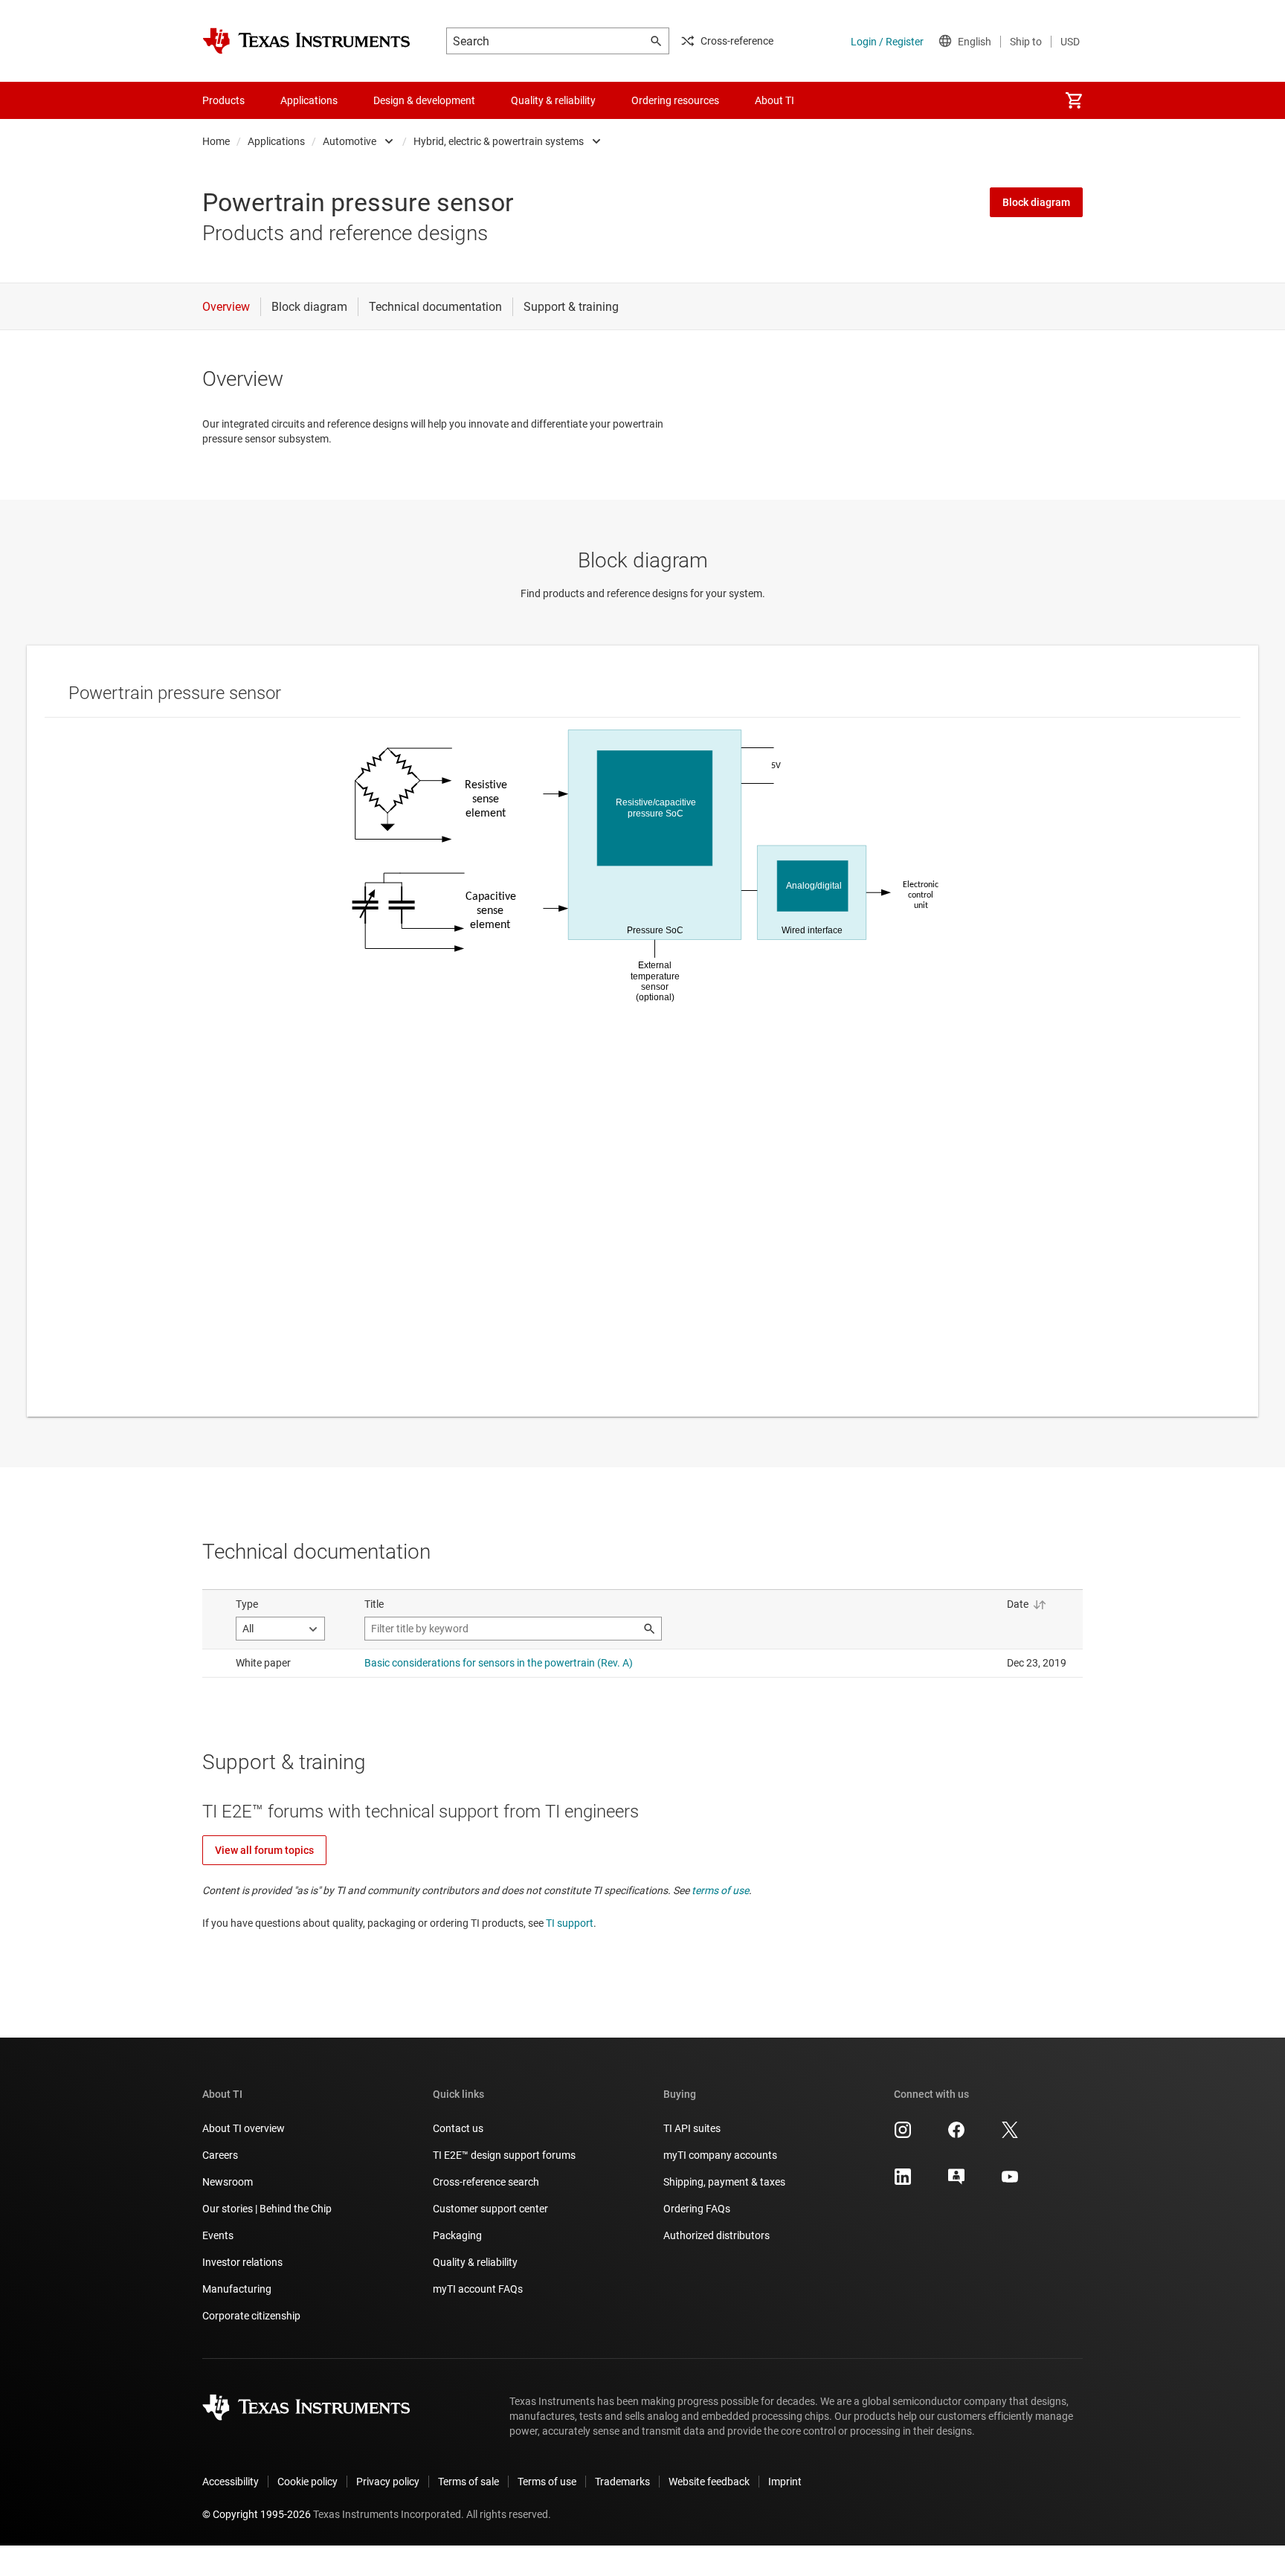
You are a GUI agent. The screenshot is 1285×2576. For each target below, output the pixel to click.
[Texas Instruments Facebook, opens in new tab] (956, 2135)
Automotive (350, 141)
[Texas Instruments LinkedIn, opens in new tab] (903, 2182)
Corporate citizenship (251, 2316)
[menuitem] (1074, 100)
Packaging (457, 2235)
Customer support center (490, 2209)
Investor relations (242, 2262)
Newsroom (228, 2182)
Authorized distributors (716, 2235)
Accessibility (231, 2482)
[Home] (306, 41)
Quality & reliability (475, 2262)
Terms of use (547, 2482)
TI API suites (692, 2128)
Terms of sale (468, 2482)
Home (216, 141)
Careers (220, 2155)
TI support (570, 1923)
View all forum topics (264, 1850)
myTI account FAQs (478, 2289)
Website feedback (709, 2482)
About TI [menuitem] (774, 100)
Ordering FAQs (697, 2209)
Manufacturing (237, 2289)
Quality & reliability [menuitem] (553, 100)
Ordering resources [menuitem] (675, 100)
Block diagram (1036, 202)
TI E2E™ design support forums (504, 2155)
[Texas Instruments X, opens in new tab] (1010, 2135)
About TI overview (244, 2128)
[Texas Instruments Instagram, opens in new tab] (903, 2135)
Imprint (785, 2482)
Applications (276, 141)
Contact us (458, 2128)
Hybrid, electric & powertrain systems (499, 141)
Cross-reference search (486, 2182)
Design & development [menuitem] (424, 100)
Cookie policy (307, 2482)
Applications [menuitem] (309, 100)
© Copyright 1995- (257, 2514)
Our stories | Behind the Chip (267, 2209)
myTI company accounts (720, 2155)
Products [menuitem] (223, 100)
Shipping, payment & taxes (724, 2182)
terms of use (720, 1890)
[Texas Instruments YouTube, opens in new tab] (1010, 2182)
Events (218, 2235)
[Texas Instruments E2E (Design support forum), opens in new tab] (956, 2182)
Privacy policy (388, 2482)
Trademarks (622, 2482)
